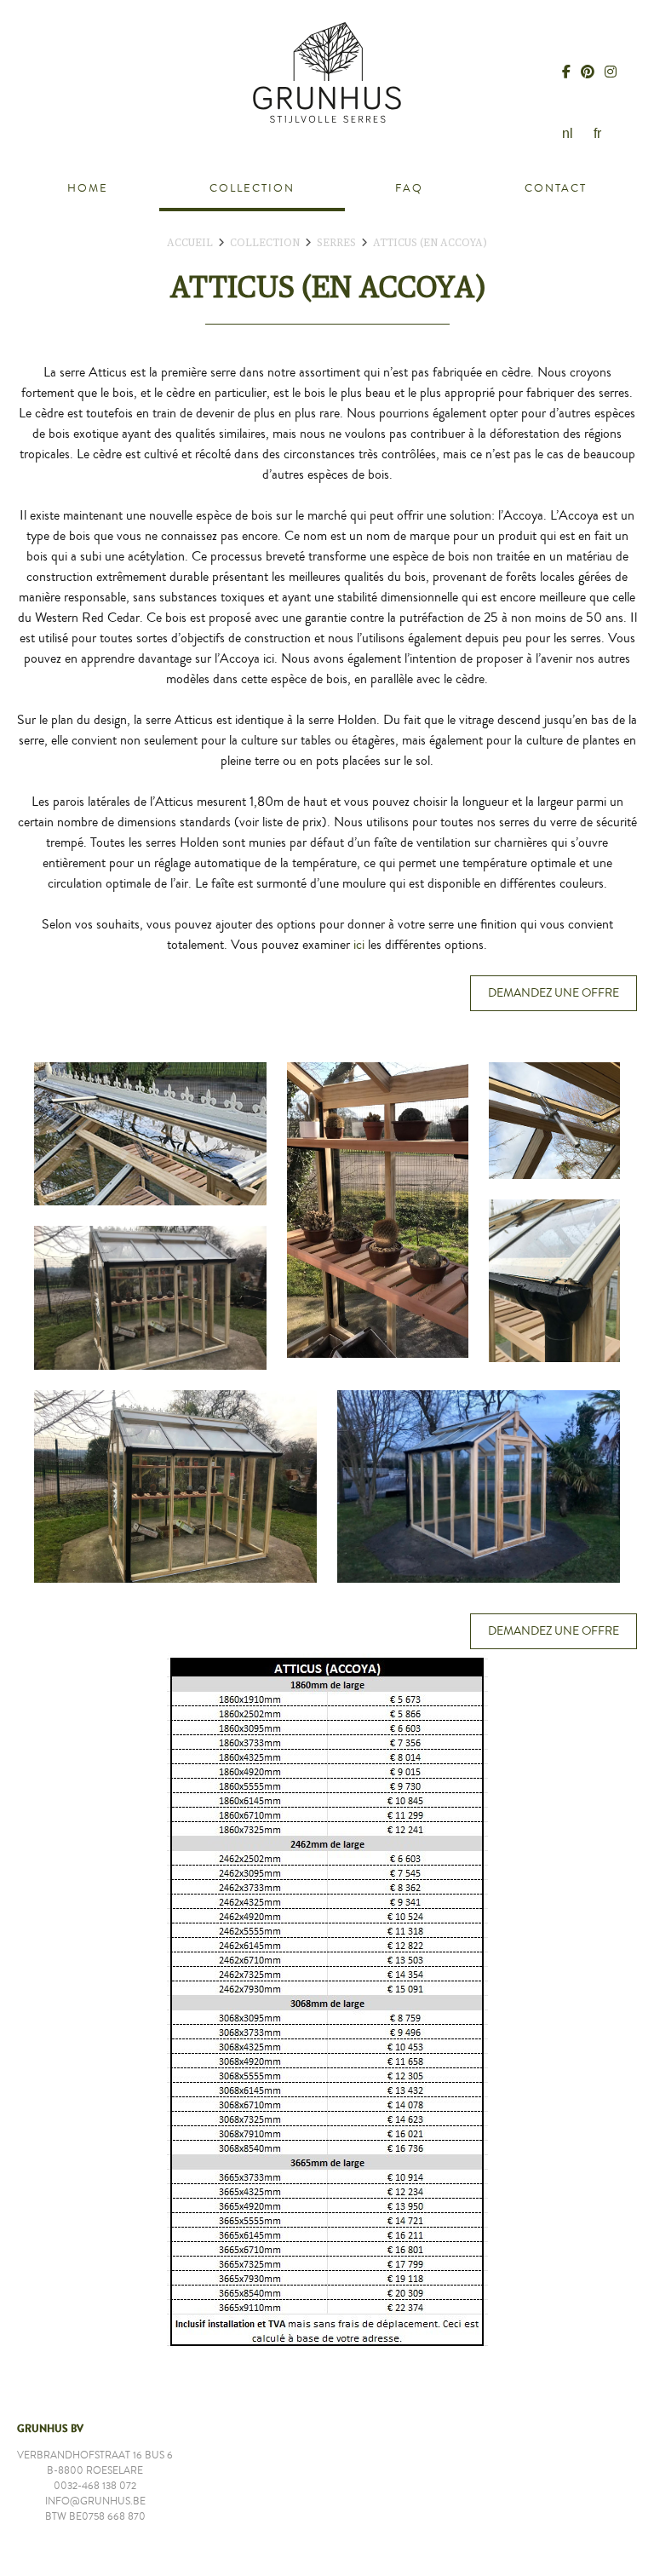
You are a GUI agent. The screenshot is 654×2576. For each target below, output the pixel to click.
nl (568, 133)
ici (359, 945)
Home (88, 188)
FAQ (409, 188)
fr (597, 133)
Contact (556, 188)
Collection (252, 188)
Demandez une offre (554, 993)
